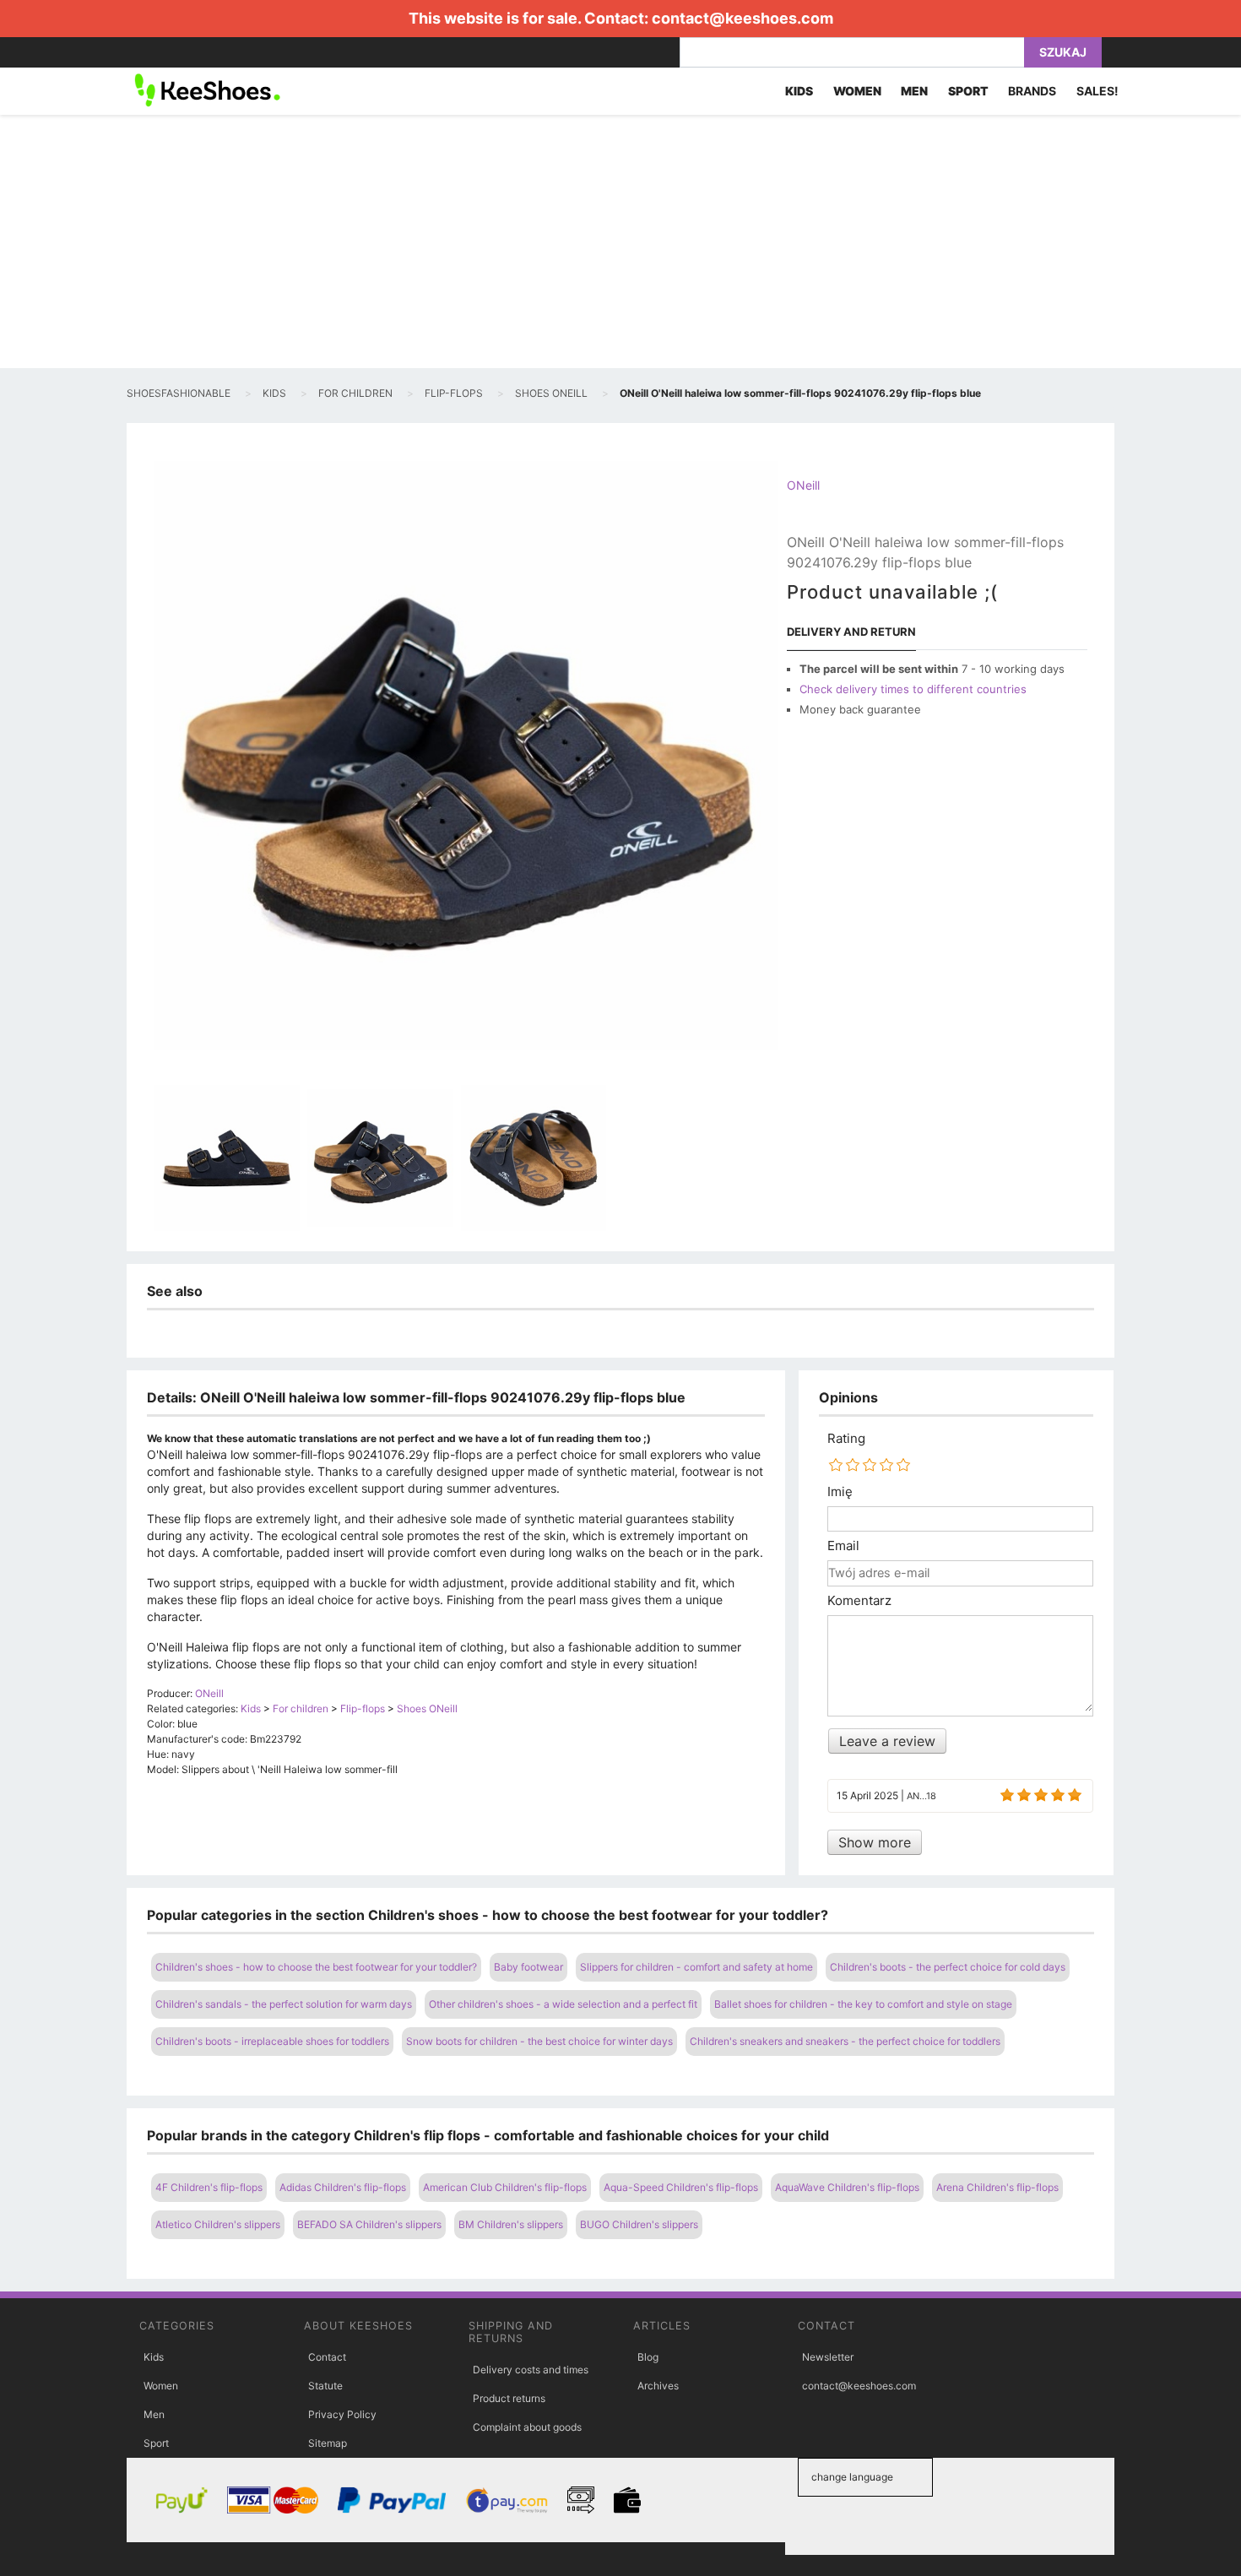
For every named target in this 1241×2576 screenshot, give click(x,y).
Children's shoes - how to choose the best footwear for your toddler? (316, 1967)
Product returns (509, 2398)
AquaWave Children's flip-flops (847, 2187)
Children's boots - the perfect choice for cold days (948, 1967)
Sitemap (328, 2443)
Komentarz (859, 1601)
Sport (156, 2443)
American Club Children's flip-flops (505, 2187)
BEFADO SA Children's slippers (369, 2224)
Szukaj (1063, 52)
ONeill (803, 485)
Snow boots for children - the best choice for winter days (539, 2041)
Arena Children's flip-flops (997, 2187)
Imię (840, 1492)
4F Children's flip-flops (209, 2187)
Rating (846, 1439)
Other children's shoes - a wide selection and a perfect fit (563, 2004)
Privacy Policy (342, 2414)
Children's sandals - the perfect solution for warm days (284, 2004)
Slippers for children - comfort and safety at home (696, 1967)
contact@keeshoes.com (742, 18)
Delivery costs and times (531, 2370)
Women (161, 2386)
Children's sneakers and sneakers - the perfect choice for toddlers (845, 2041)
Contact (327, 2357)
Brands (1032, 91)
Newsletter (828, 2357)
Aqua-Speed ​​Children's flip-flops (681, 2187)
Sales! (1097, 91)
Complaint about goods (527, 2427)
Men (154, 2414)
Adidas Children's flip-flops (343, 2187)
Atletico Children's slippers (218, 2224)
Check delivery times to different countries (913, 689)
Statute (325, 2386)
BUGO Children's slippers (639, 2224)
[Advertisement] (620, 241)
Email (843, 1546)
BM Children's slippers (511, 2224)
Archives (658, 2386)
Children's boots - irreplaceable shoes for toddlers (272, 2041)
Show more (875, 1842)
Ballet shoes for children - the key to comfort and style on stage (863, 2004)
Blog (648, 2357)
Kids (154, 2357)
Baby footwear (528, 1967)
